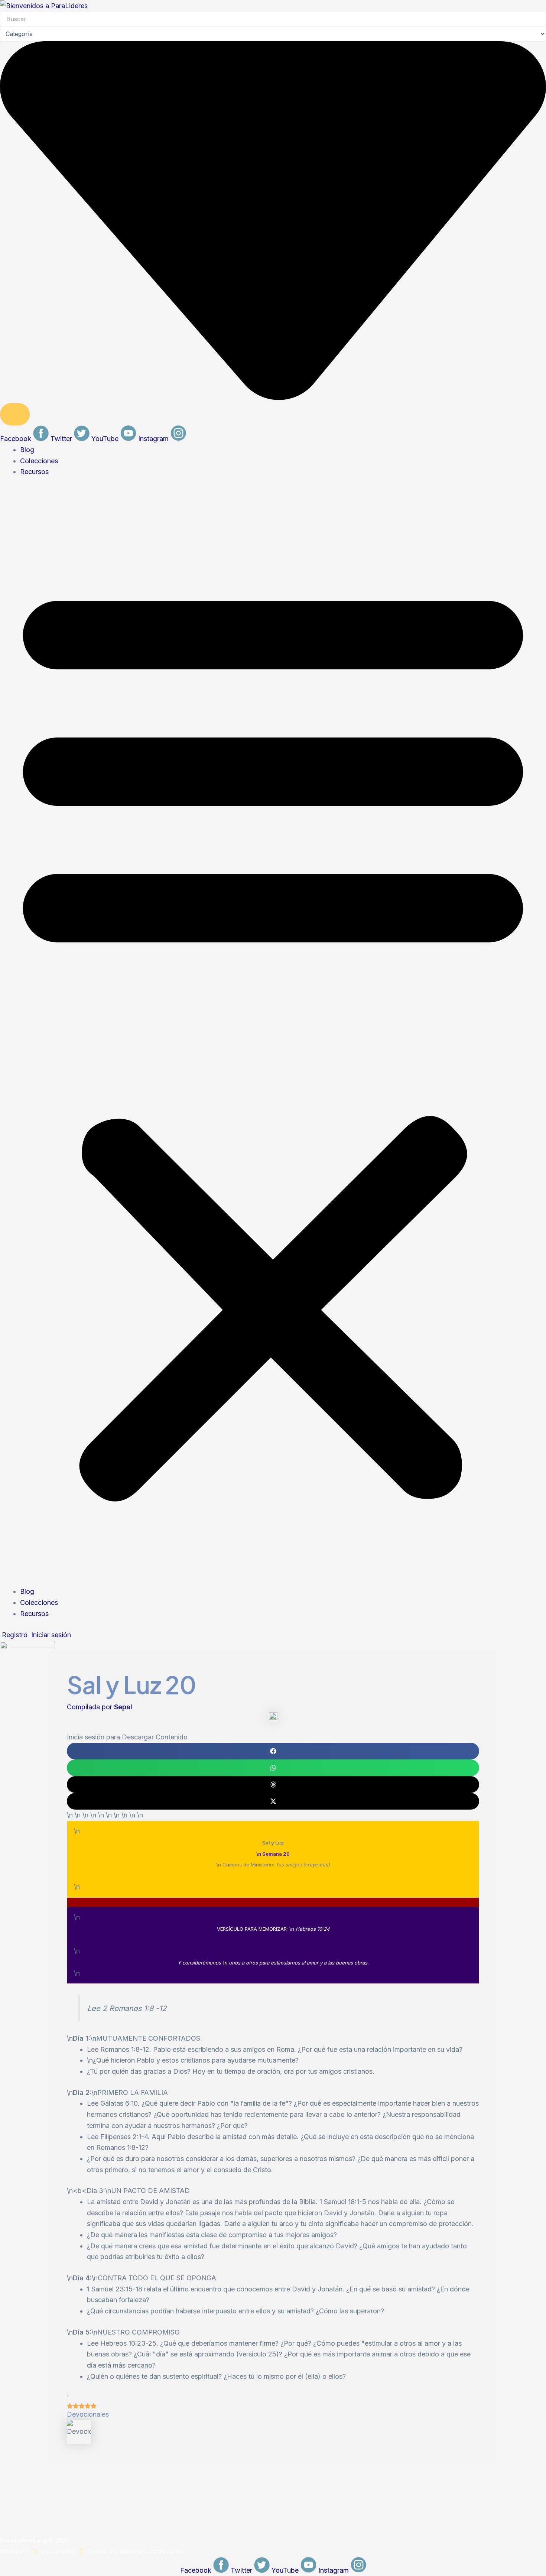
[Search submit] (15, 414)
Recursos (34, 472)
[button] (273, 1037)
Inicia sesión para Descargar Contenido (127, 1737)
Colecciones (39, 461)
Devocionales (88, 2414)
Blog (27, 450)
